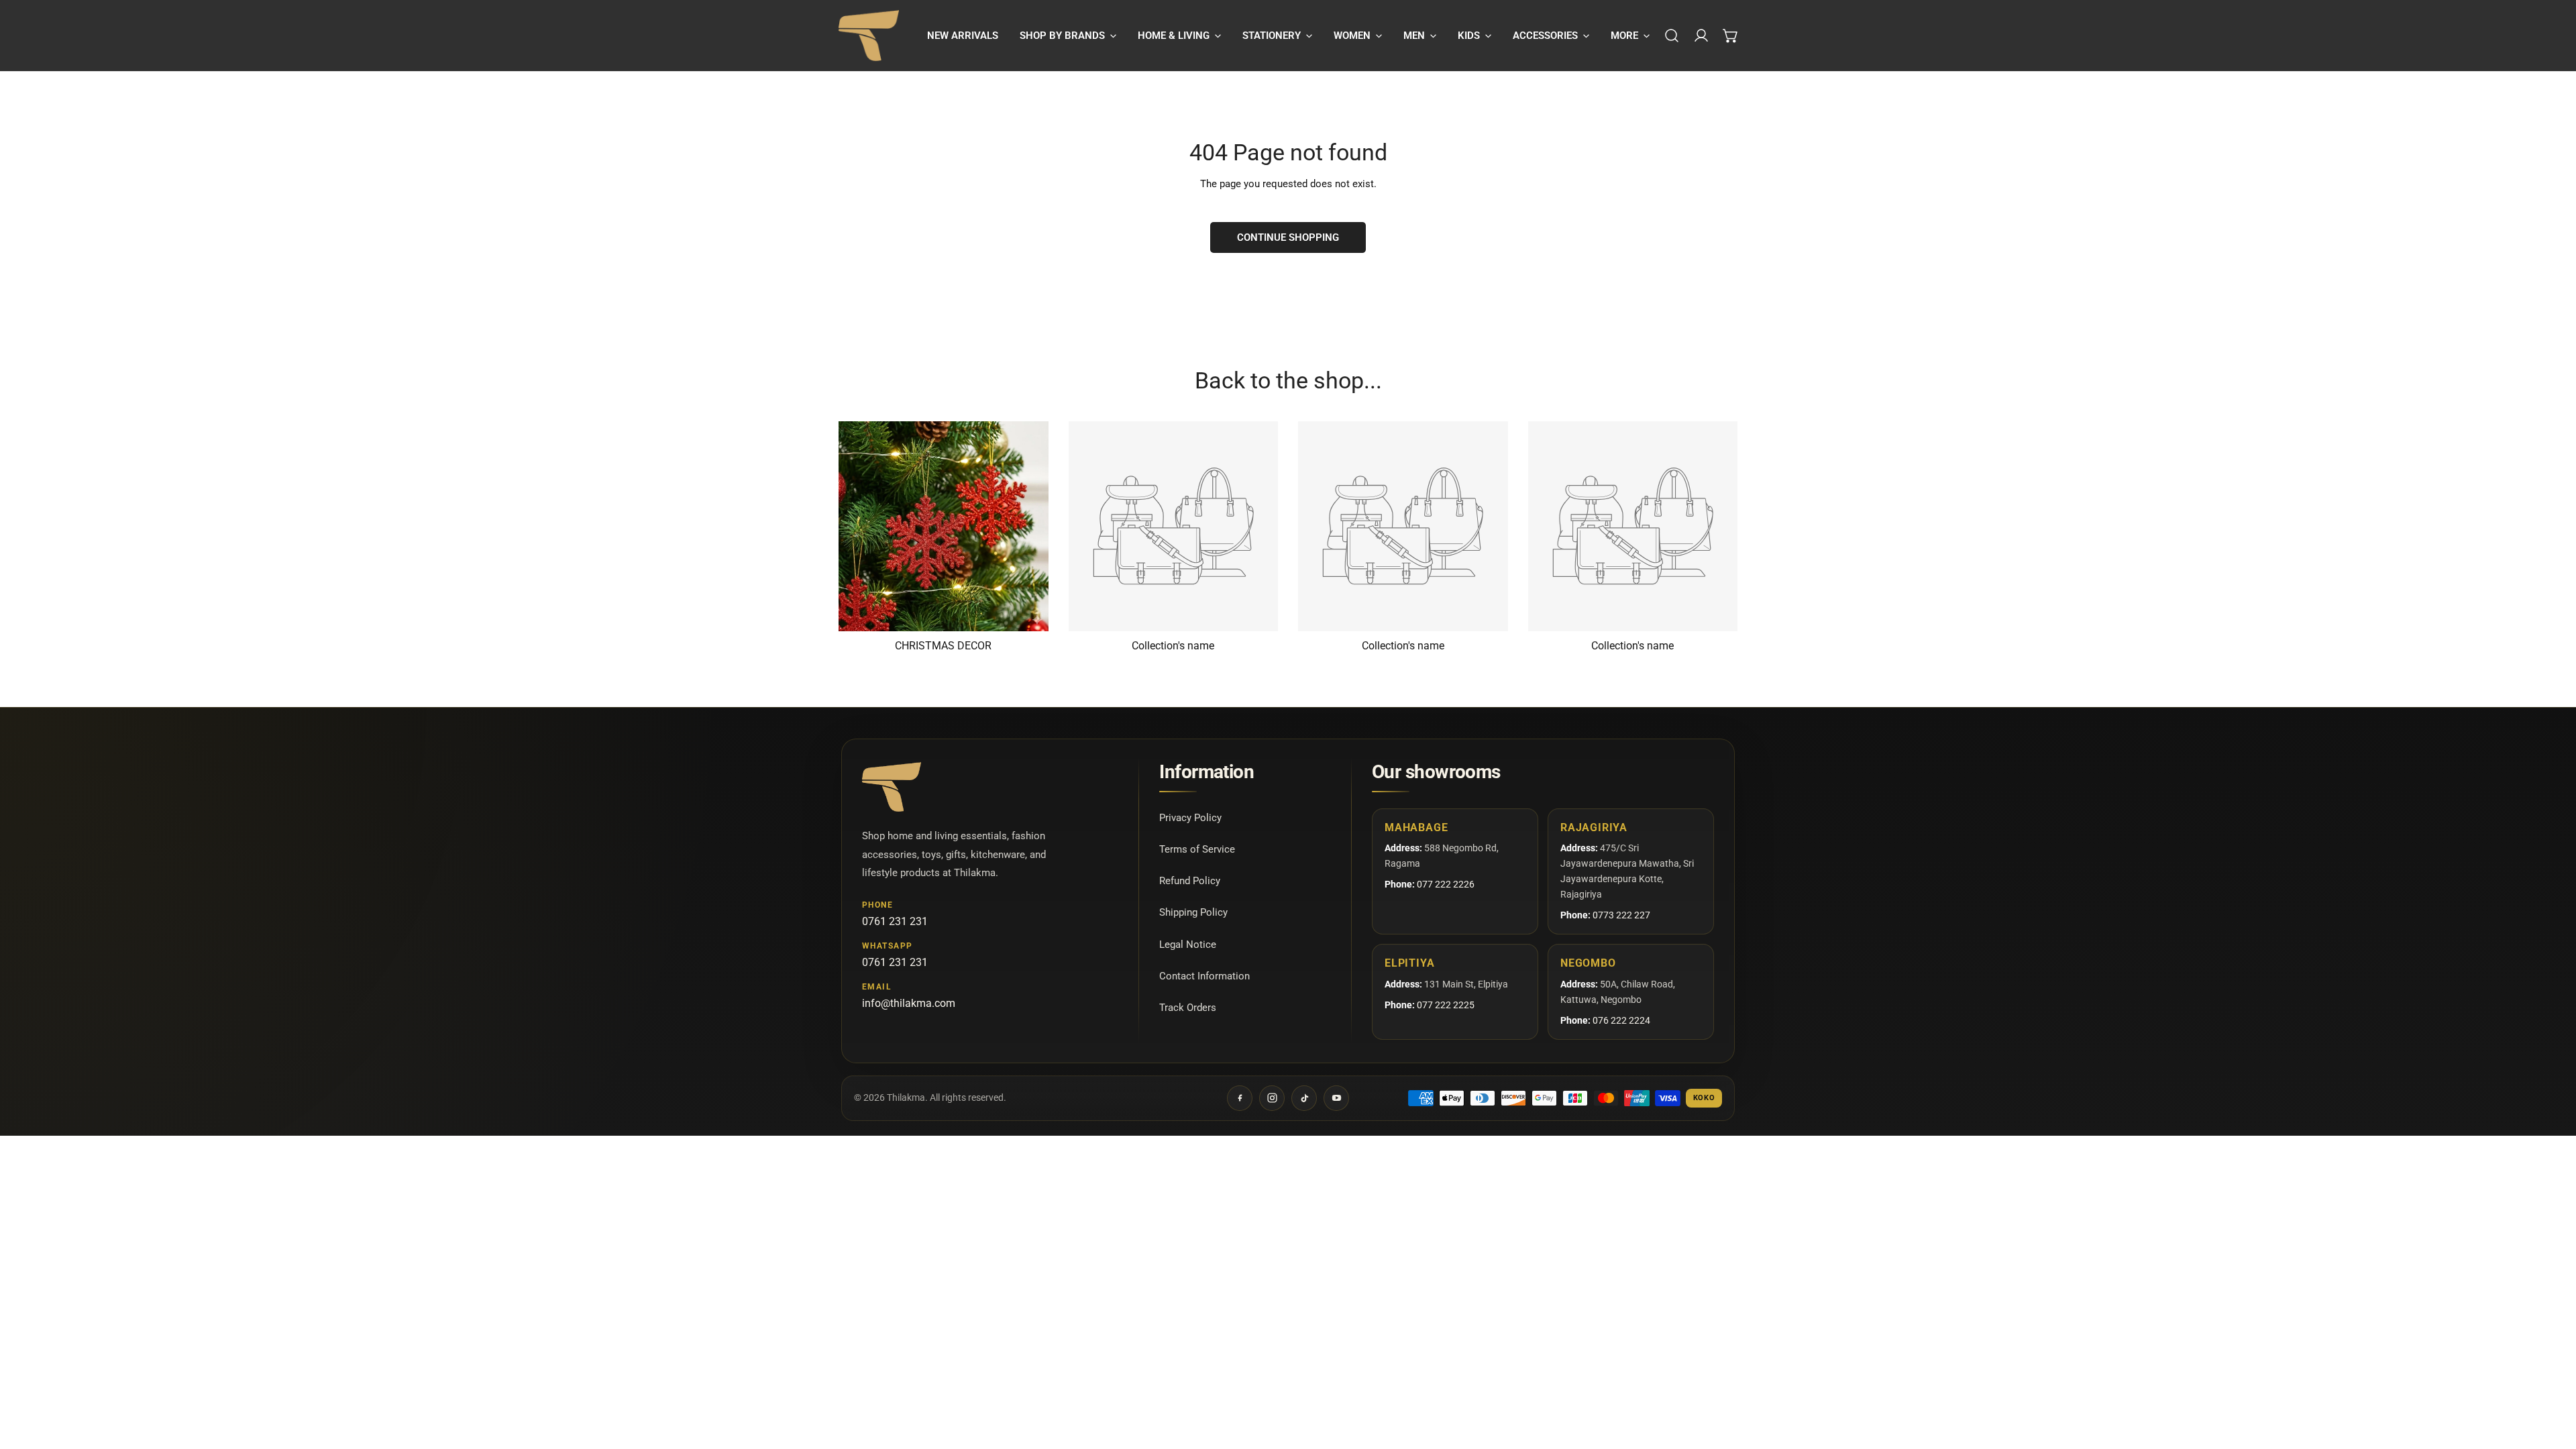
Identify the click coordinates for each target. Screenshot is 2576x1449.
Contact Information (1204, 976)
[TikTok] (1304, 1098)
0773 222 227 (1621, 915)
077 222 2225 (1446, 1005)
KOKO (1704, 1098)
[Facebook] (1240, 1098)
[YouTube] (1336, 1098)
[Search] (1672, 36)
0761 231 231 (895, 921)
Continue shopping (1288, 237)
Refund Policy (1190, 881)
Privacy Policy (1190, 818)
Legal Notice (1188, 945)
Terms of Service (1197, 849)
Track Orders (1188, 1008)
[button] (1068, 36)
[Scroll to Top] (2552, 1378)
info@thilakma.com (909, 1003)
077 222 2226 (1446, 884)
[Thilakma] (869, 36)
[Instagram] (1272, 1098)
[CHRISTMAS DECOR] (944, 526)
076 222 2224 (1621, 1020)
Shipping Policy (1193, 912)
